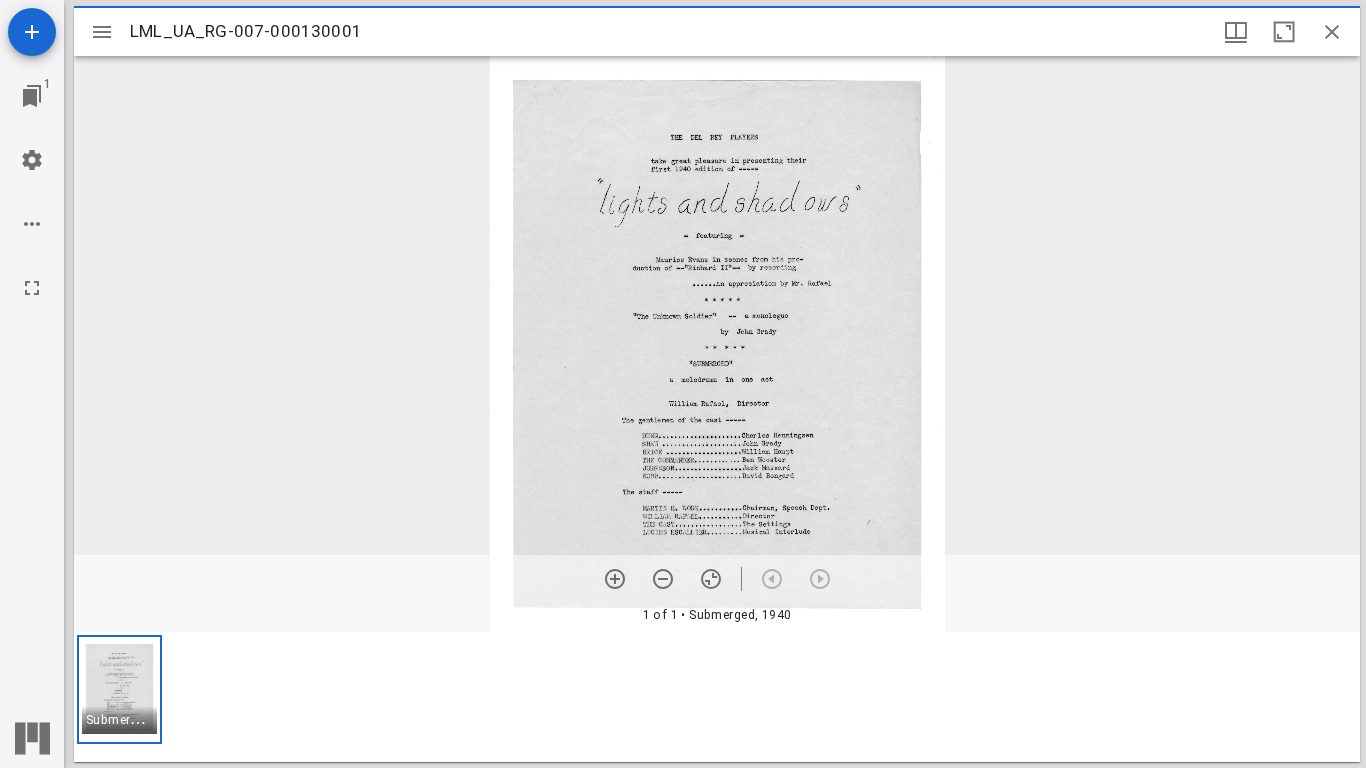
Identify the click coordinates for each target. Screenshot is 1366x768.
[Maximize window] (1284, 32)
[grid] (717, 697)
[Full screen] (32, 288)
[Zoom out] (663, 579)
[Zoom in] (615, 579)
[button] (119, 689)
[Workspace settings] (32, 160)
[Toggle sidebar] (102, 32)
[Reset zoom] (711, 579)
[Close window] (1332, 32)
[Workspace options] (32, 224)
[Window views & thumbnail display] (1236, 32)
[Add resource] (32, 32)
